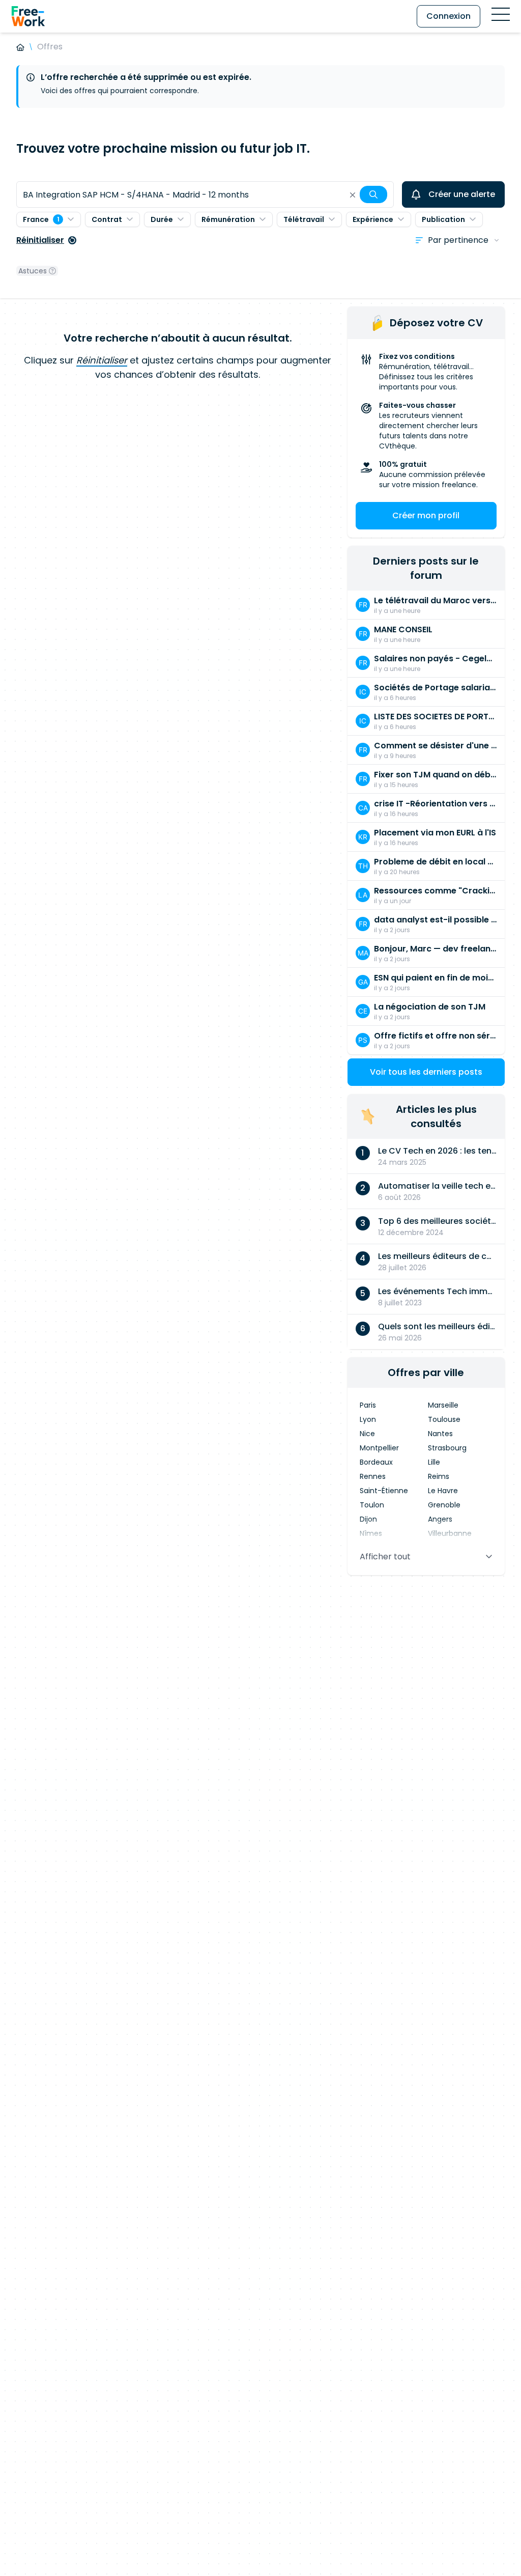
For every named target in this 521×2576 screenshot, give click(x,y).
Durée (162, 219)
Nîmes (371, 1533)
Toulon (372, 1505)
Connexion (448, 16)
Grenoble (444, 1505)
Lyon (368, 1419)
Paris (368, 1405)
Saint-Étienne (384, 1491)
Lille (434, 1462)
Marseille (443, 1405)
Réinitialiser (40, 240)
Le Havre (443, 1491)
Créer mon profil (426, 515)
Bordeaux (376, 1462)
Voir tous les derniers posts (426, 1072)
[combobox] (205, 194)
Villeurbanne (450, 1533)
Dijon (368, 1519)
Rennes (373, 1476)
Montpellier (379, 1448)
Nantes (440, 1434)
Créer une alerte (462, 194)
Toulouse (444, 1419)
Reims (439, 1476)
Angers (440, 1519)
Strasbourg (447, 1448)
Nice (367, 1434)
